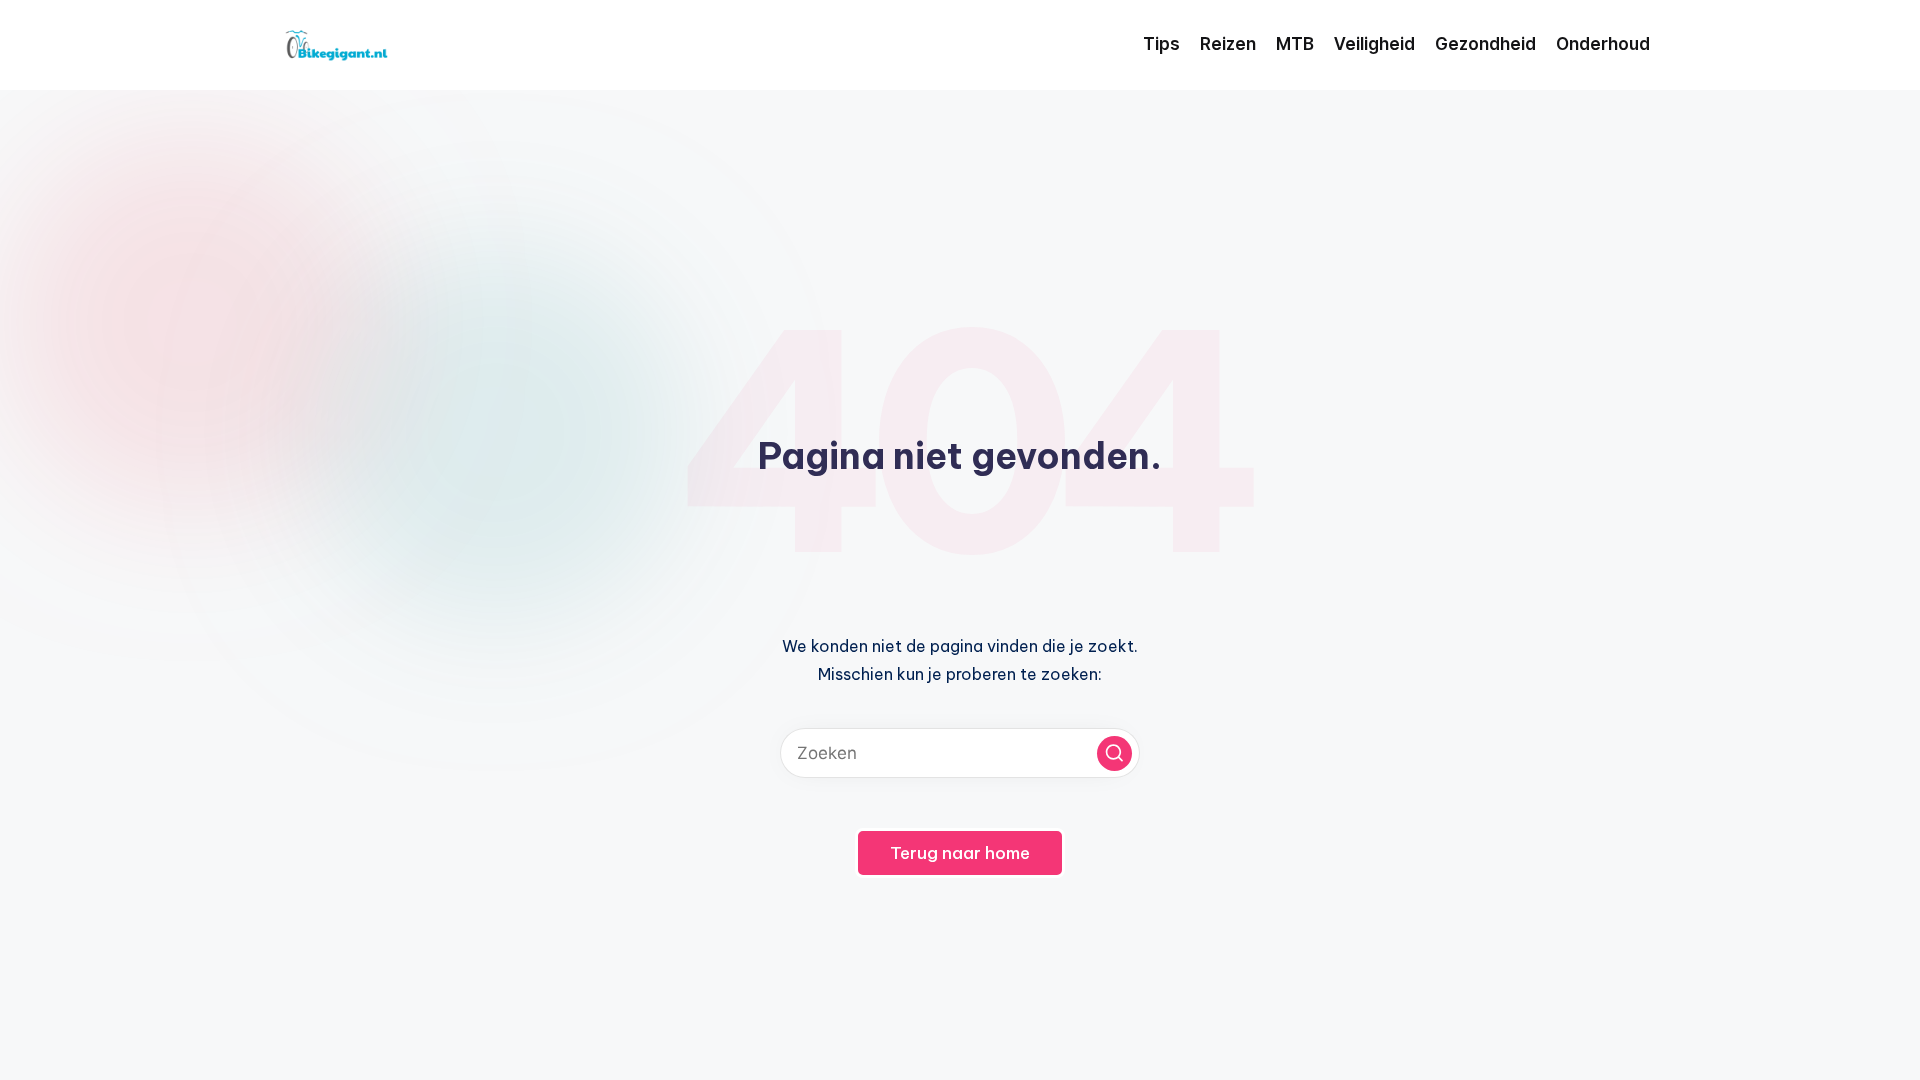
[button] (1114, 753)
